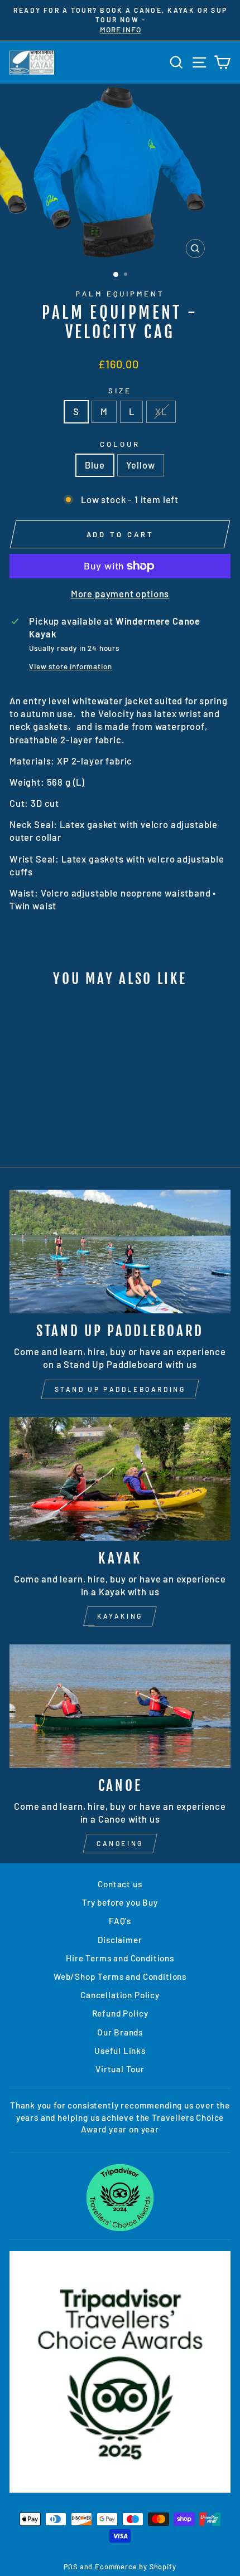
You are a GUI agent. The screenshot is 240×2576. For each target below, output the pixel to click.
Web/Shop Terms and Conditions (120, 1976)
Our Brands (120, 2032)
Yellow (141, 465)
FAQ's (120, 1921)
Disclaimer (120, 1940)
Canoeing (120, 1843)
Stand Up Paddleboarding (120, 1389)
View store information (70, 666)
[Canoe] (120, 1706)
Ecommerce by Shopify (136, 2567)
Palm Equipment (120, 294)
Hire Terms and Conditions (120, 1958)
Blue (95, 465)
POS (70, 2567)
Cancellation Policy (120, 1995)
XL (161, 411)
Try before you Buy (120, 1902)
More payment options (120, 593)
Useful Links (120, 2051)
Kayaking (120, 1616)
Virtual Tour (120, 2069)
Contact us (120, 1884)
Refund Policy (120, 2013)
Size (120, 391)
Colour (120, 444)
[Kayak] (120, 1479)
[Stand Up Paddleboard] (120, 1252)
